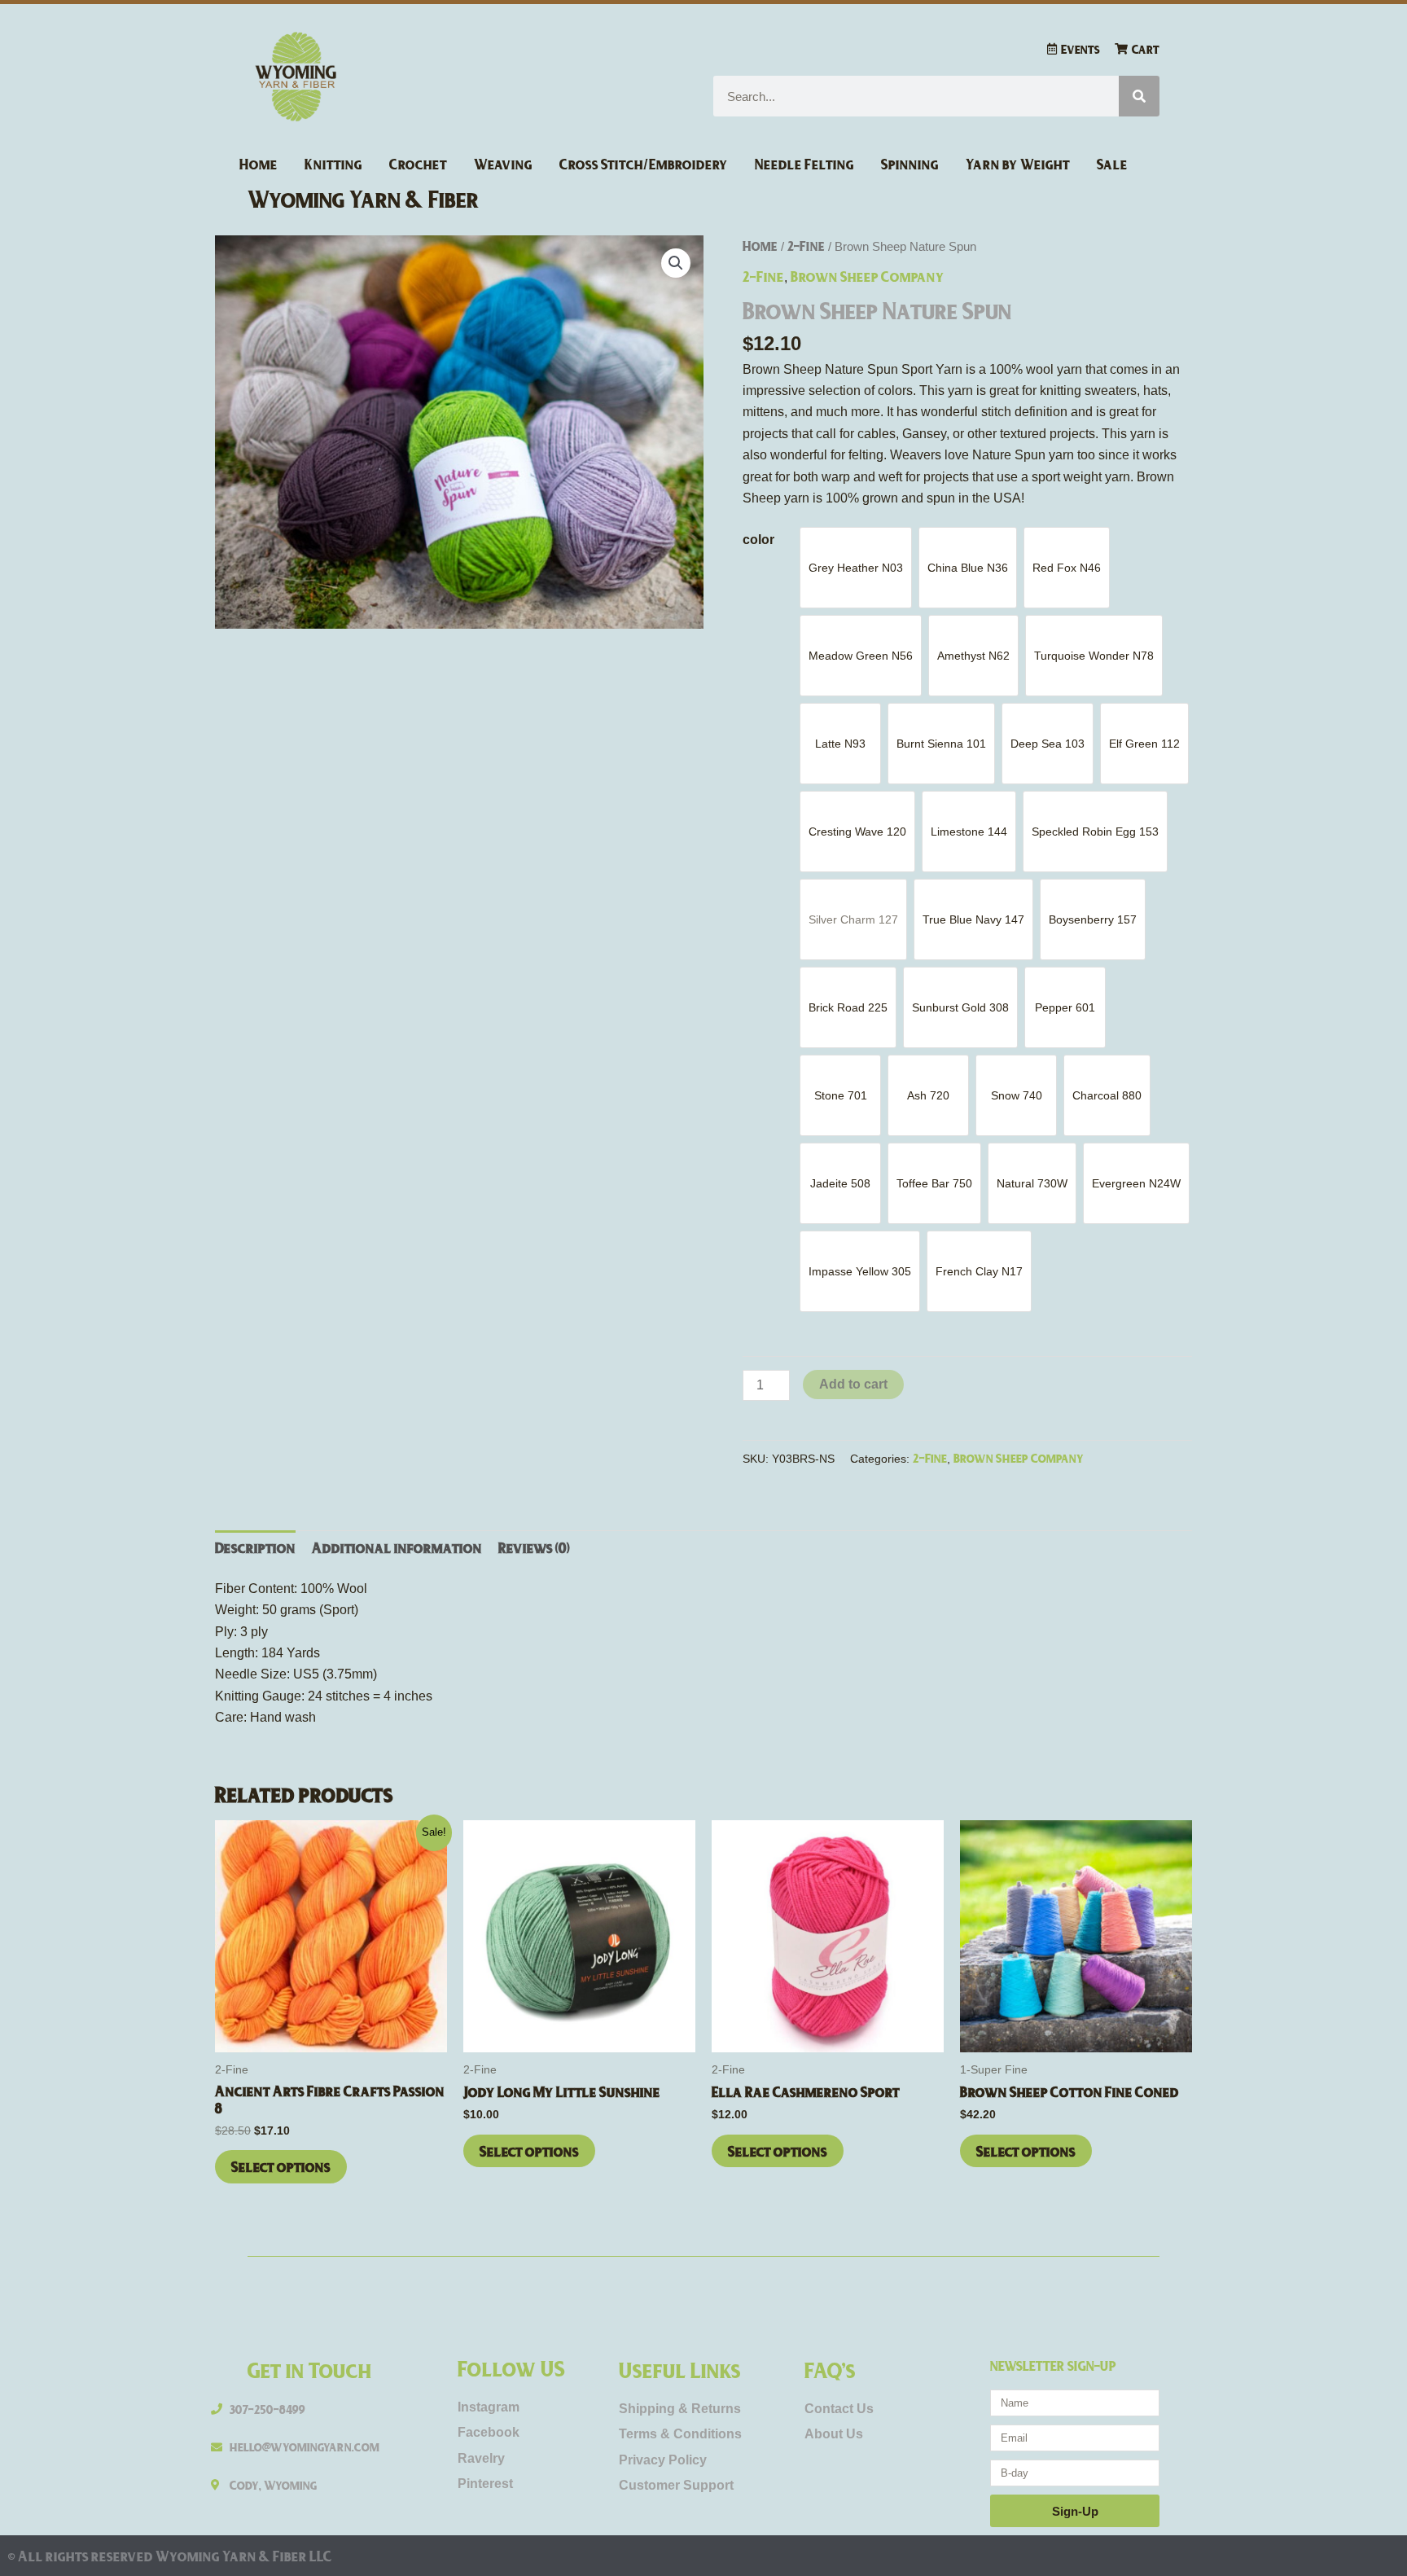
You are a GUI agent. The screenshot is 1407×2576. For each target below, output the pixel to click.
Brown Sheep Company (868, 276)
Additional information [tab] (397, 1547)
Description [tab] (255, 1547)
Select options (281, 2166)
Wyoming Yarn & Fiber (364, 198)
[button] (676, 263)
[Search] (1139, 96)
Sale (1112, 164)
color (758, 540)
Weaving (503, 164)
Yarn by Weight (1018, 164)
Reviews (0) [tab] (534, 1547)
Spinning (910, 164)
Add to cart (853, 1384)
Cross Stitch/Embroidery (644, 164)
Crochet (418, 164)
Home (259, 164)
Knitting (333, 164)
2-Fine (806, 246)
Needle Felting (804, 164)
